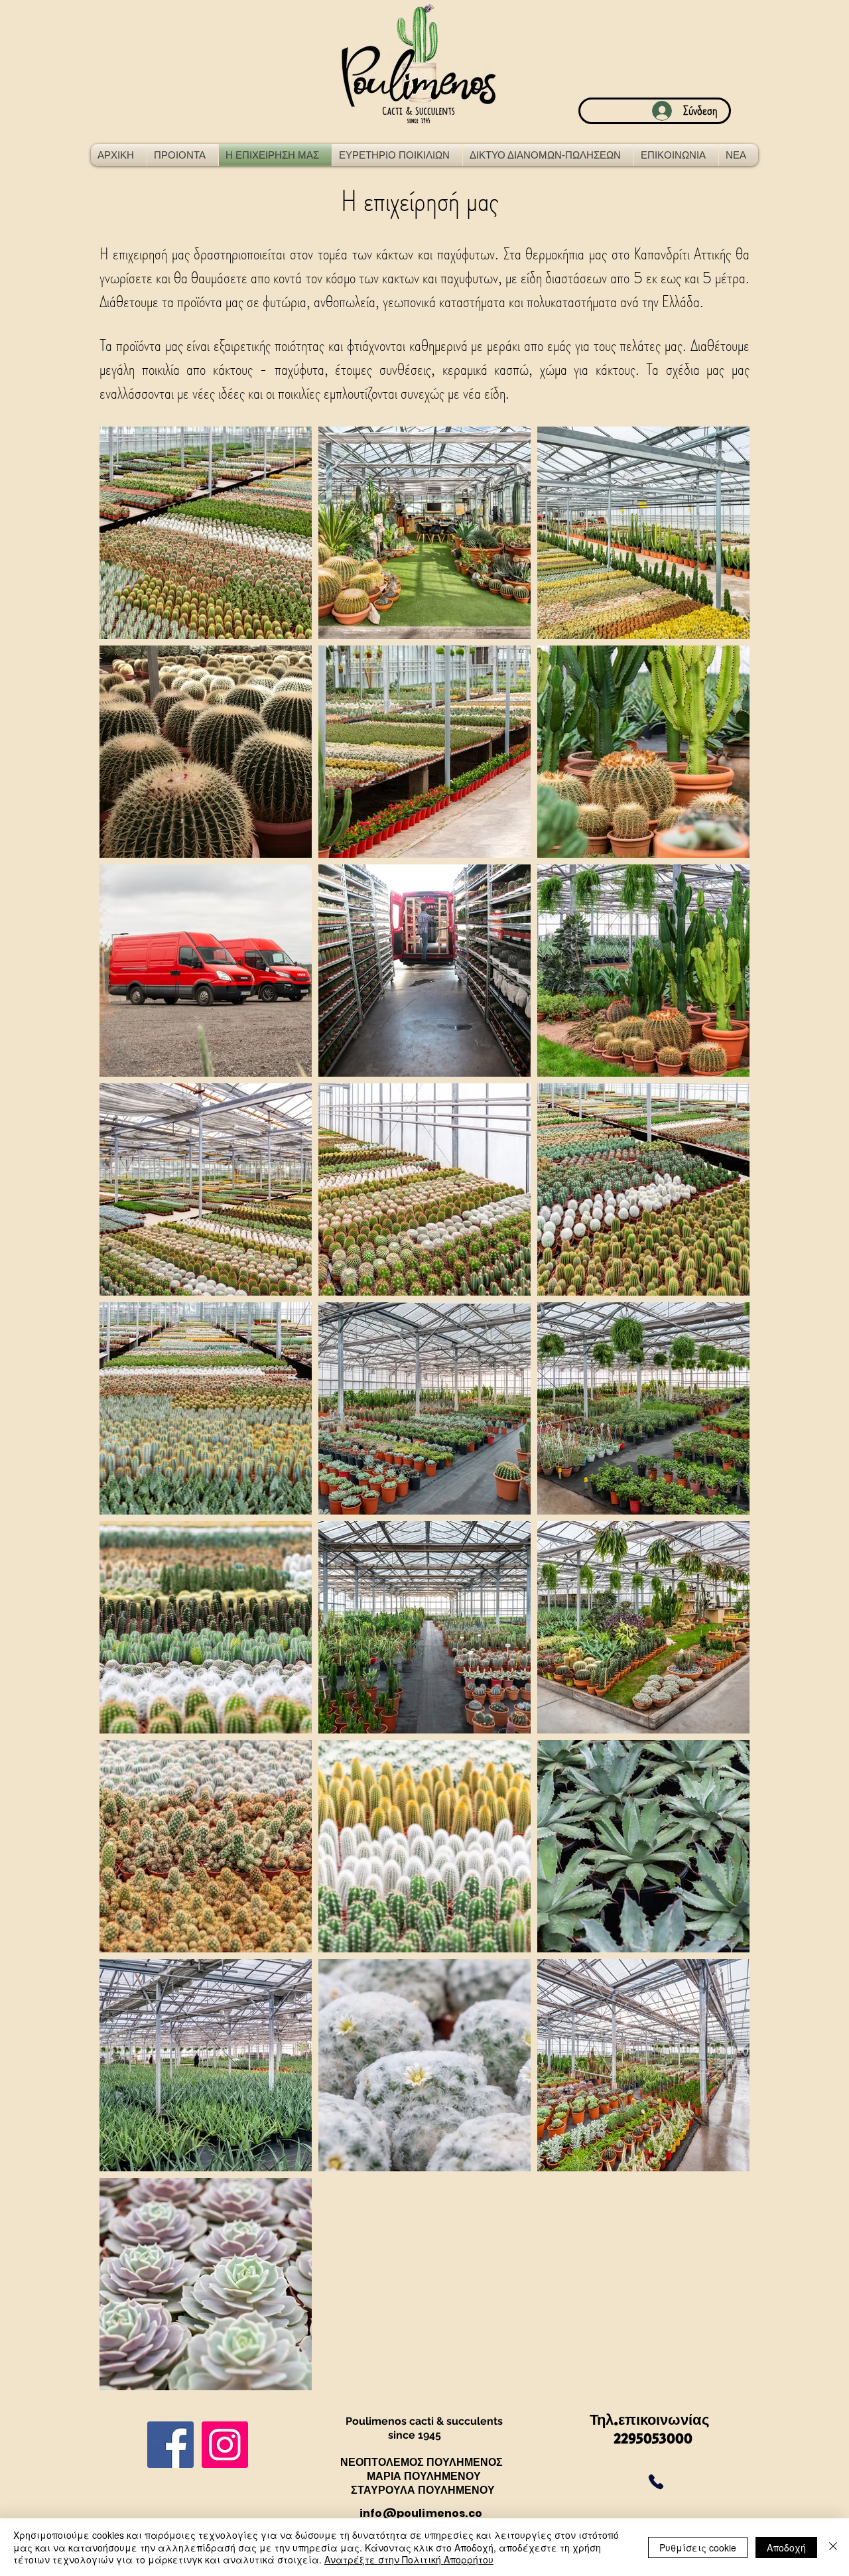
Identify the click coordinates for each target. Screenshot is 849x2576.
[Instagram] (225, 2445)
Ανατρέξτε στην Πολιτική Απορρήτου (409, 2559)
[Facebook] (170, 2445)
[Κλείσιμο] (833, 2547)
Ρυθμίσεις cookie (698, 2547)
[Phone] (656, 2482)
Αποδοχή (786, 2547)
